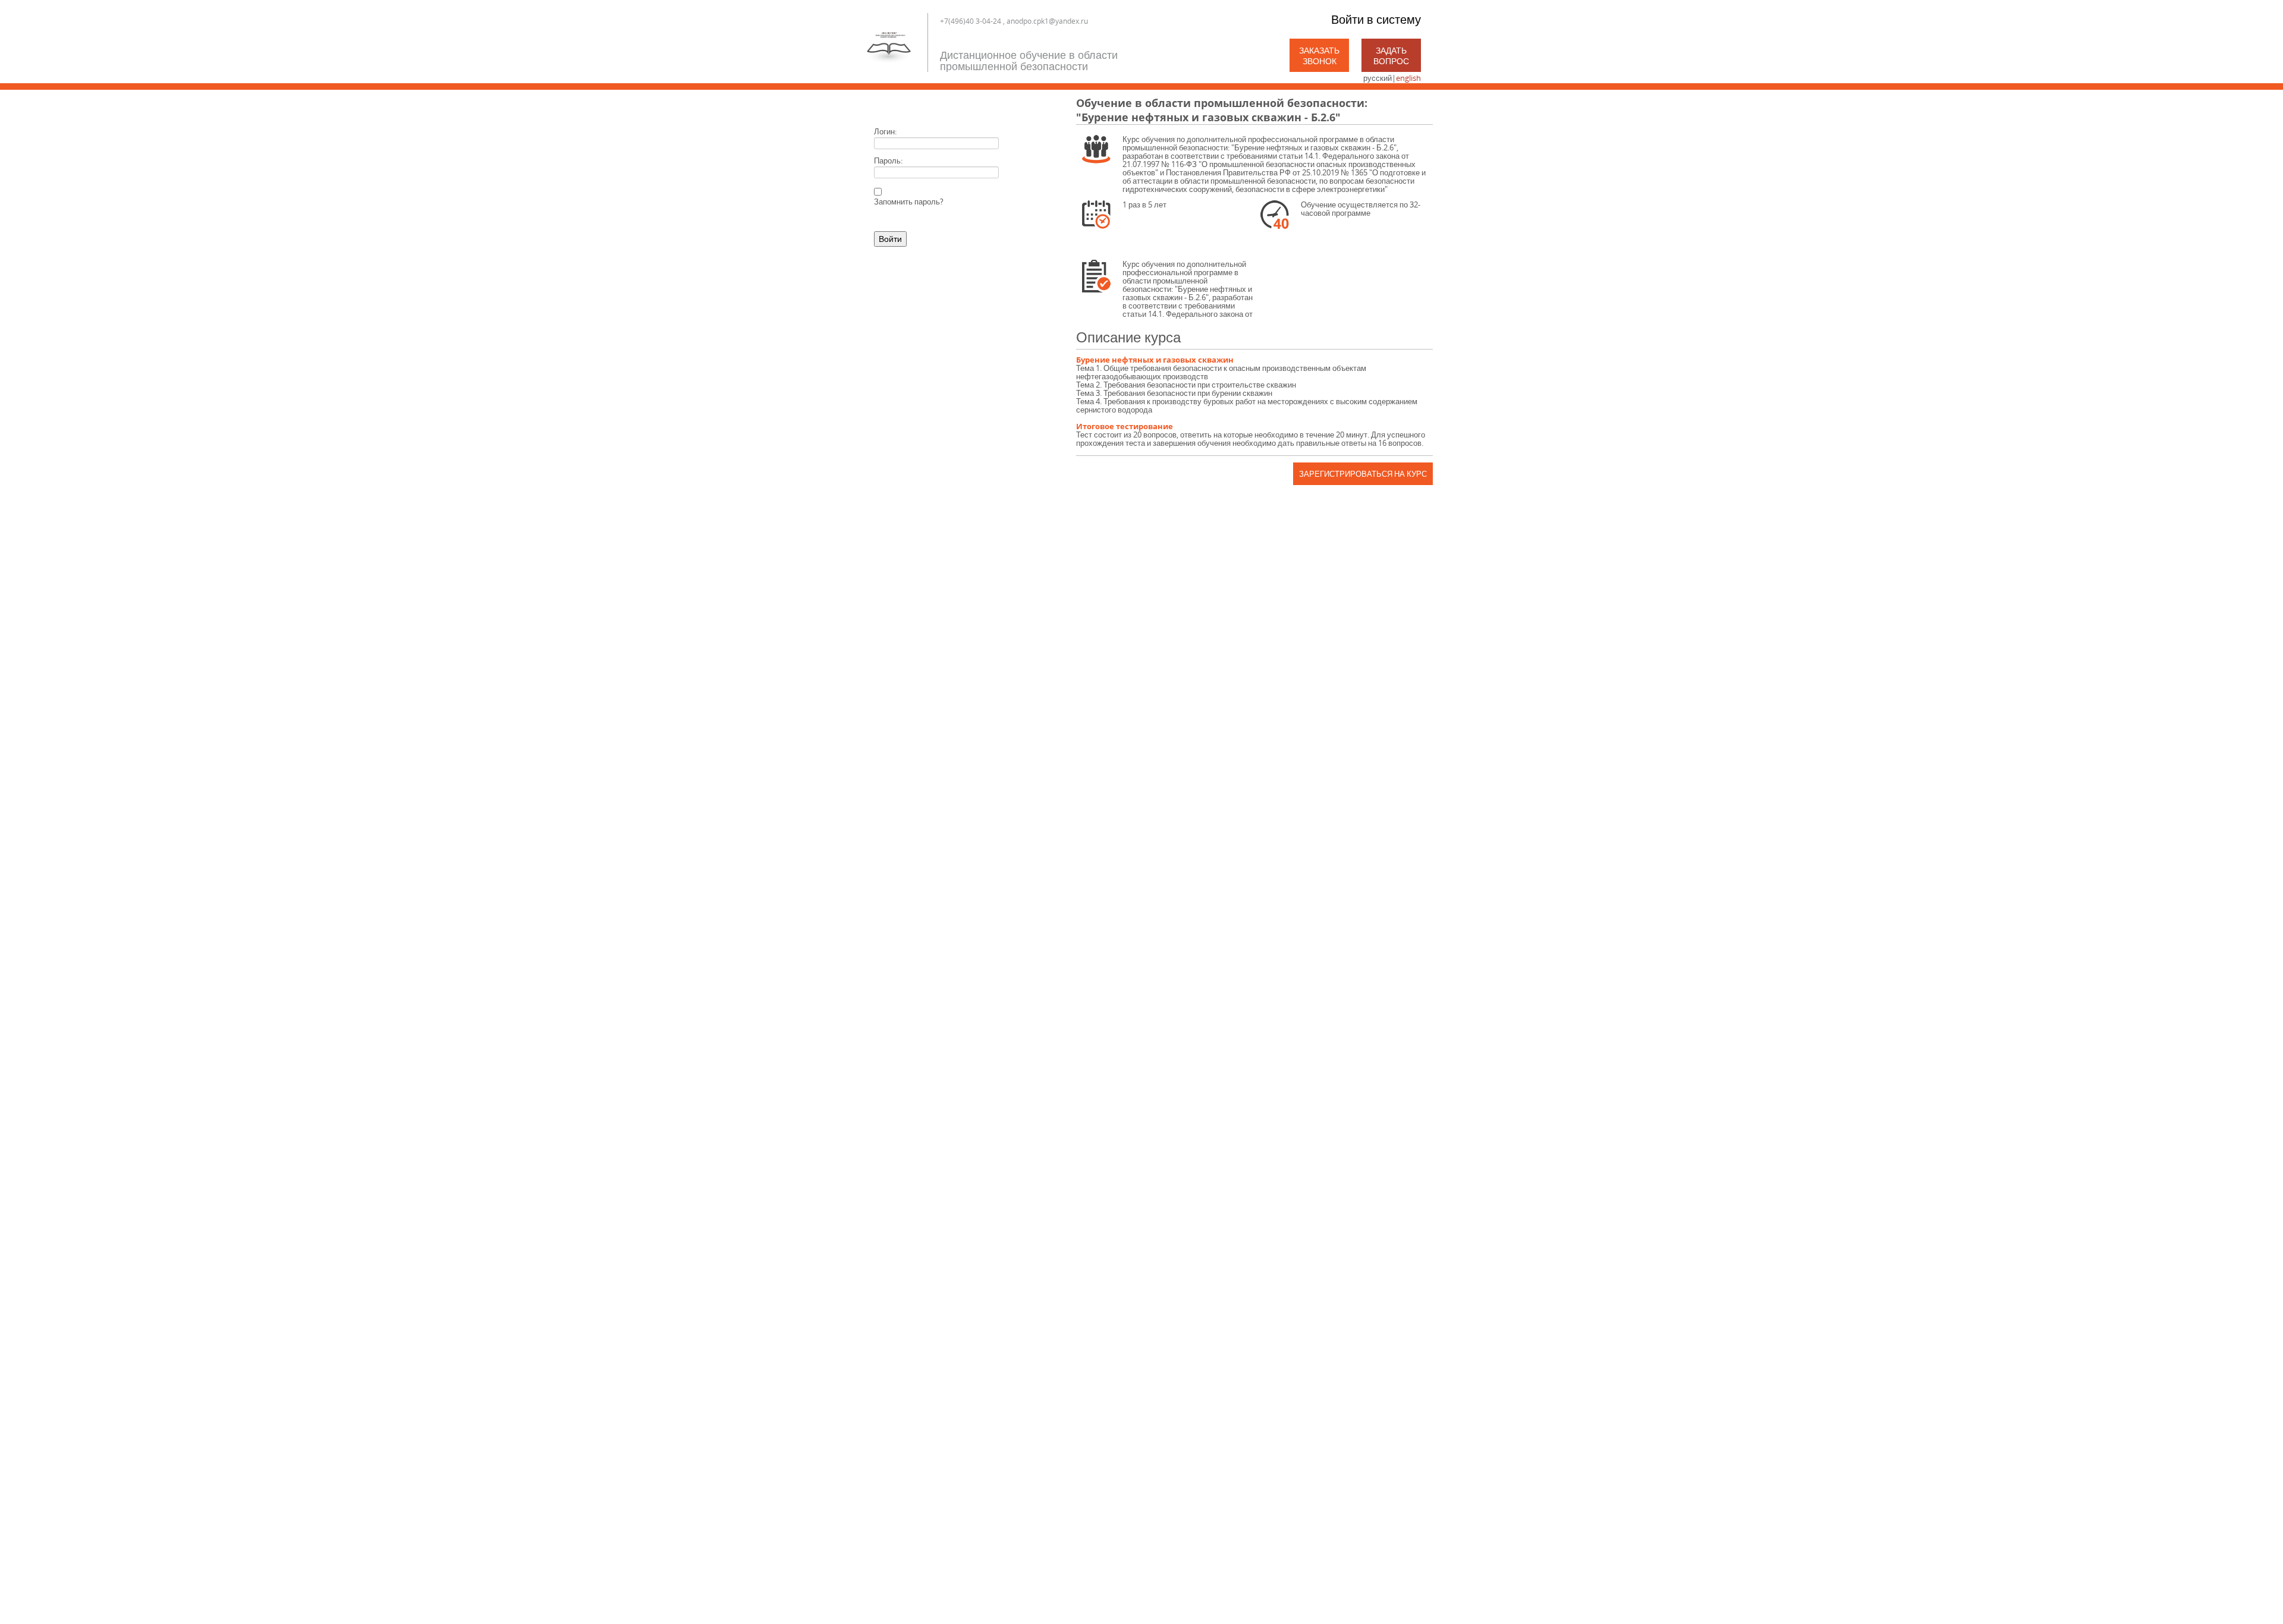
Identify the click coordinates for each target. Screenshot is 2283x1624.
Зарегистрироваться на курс (1363, 474)
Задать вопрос (1391, 56)
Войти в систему (1376, 19)
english (1408, 78)
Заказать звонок (1319, 56)
